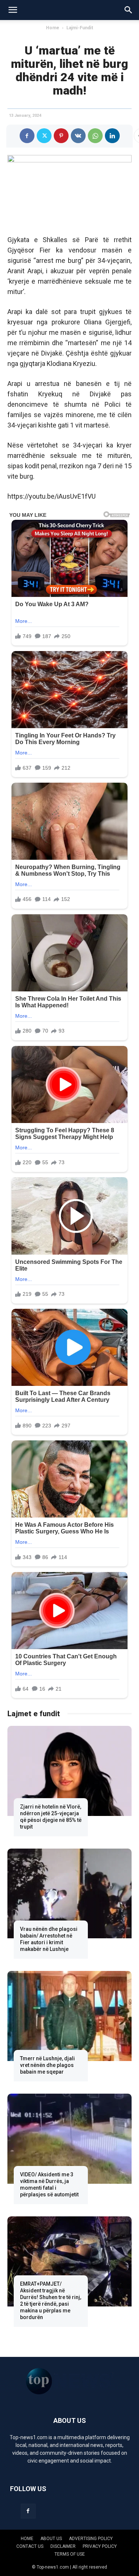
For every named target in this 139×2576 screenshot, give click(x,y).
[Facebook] (27, 136)
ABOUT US (51, 2539)
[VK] (78, 136)
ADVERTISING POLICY (91, 2539)
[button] (13, 10)
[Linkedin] (112, 136)
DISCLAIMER (63, 2546)
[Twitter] (44, 136)
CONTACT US (30, 2546)
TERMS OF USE (70, 2554)
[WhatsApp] (95, 136)
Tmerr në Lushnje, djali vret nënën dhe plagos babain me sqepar (47, 2065)
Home (53, 28)
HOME (27, 2539)
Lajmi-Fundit (80, 28)
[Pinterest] (61, 136)
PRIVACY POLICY (100, 2546)
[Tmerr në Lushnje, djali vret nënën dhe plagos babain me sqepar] (69, 2016)
